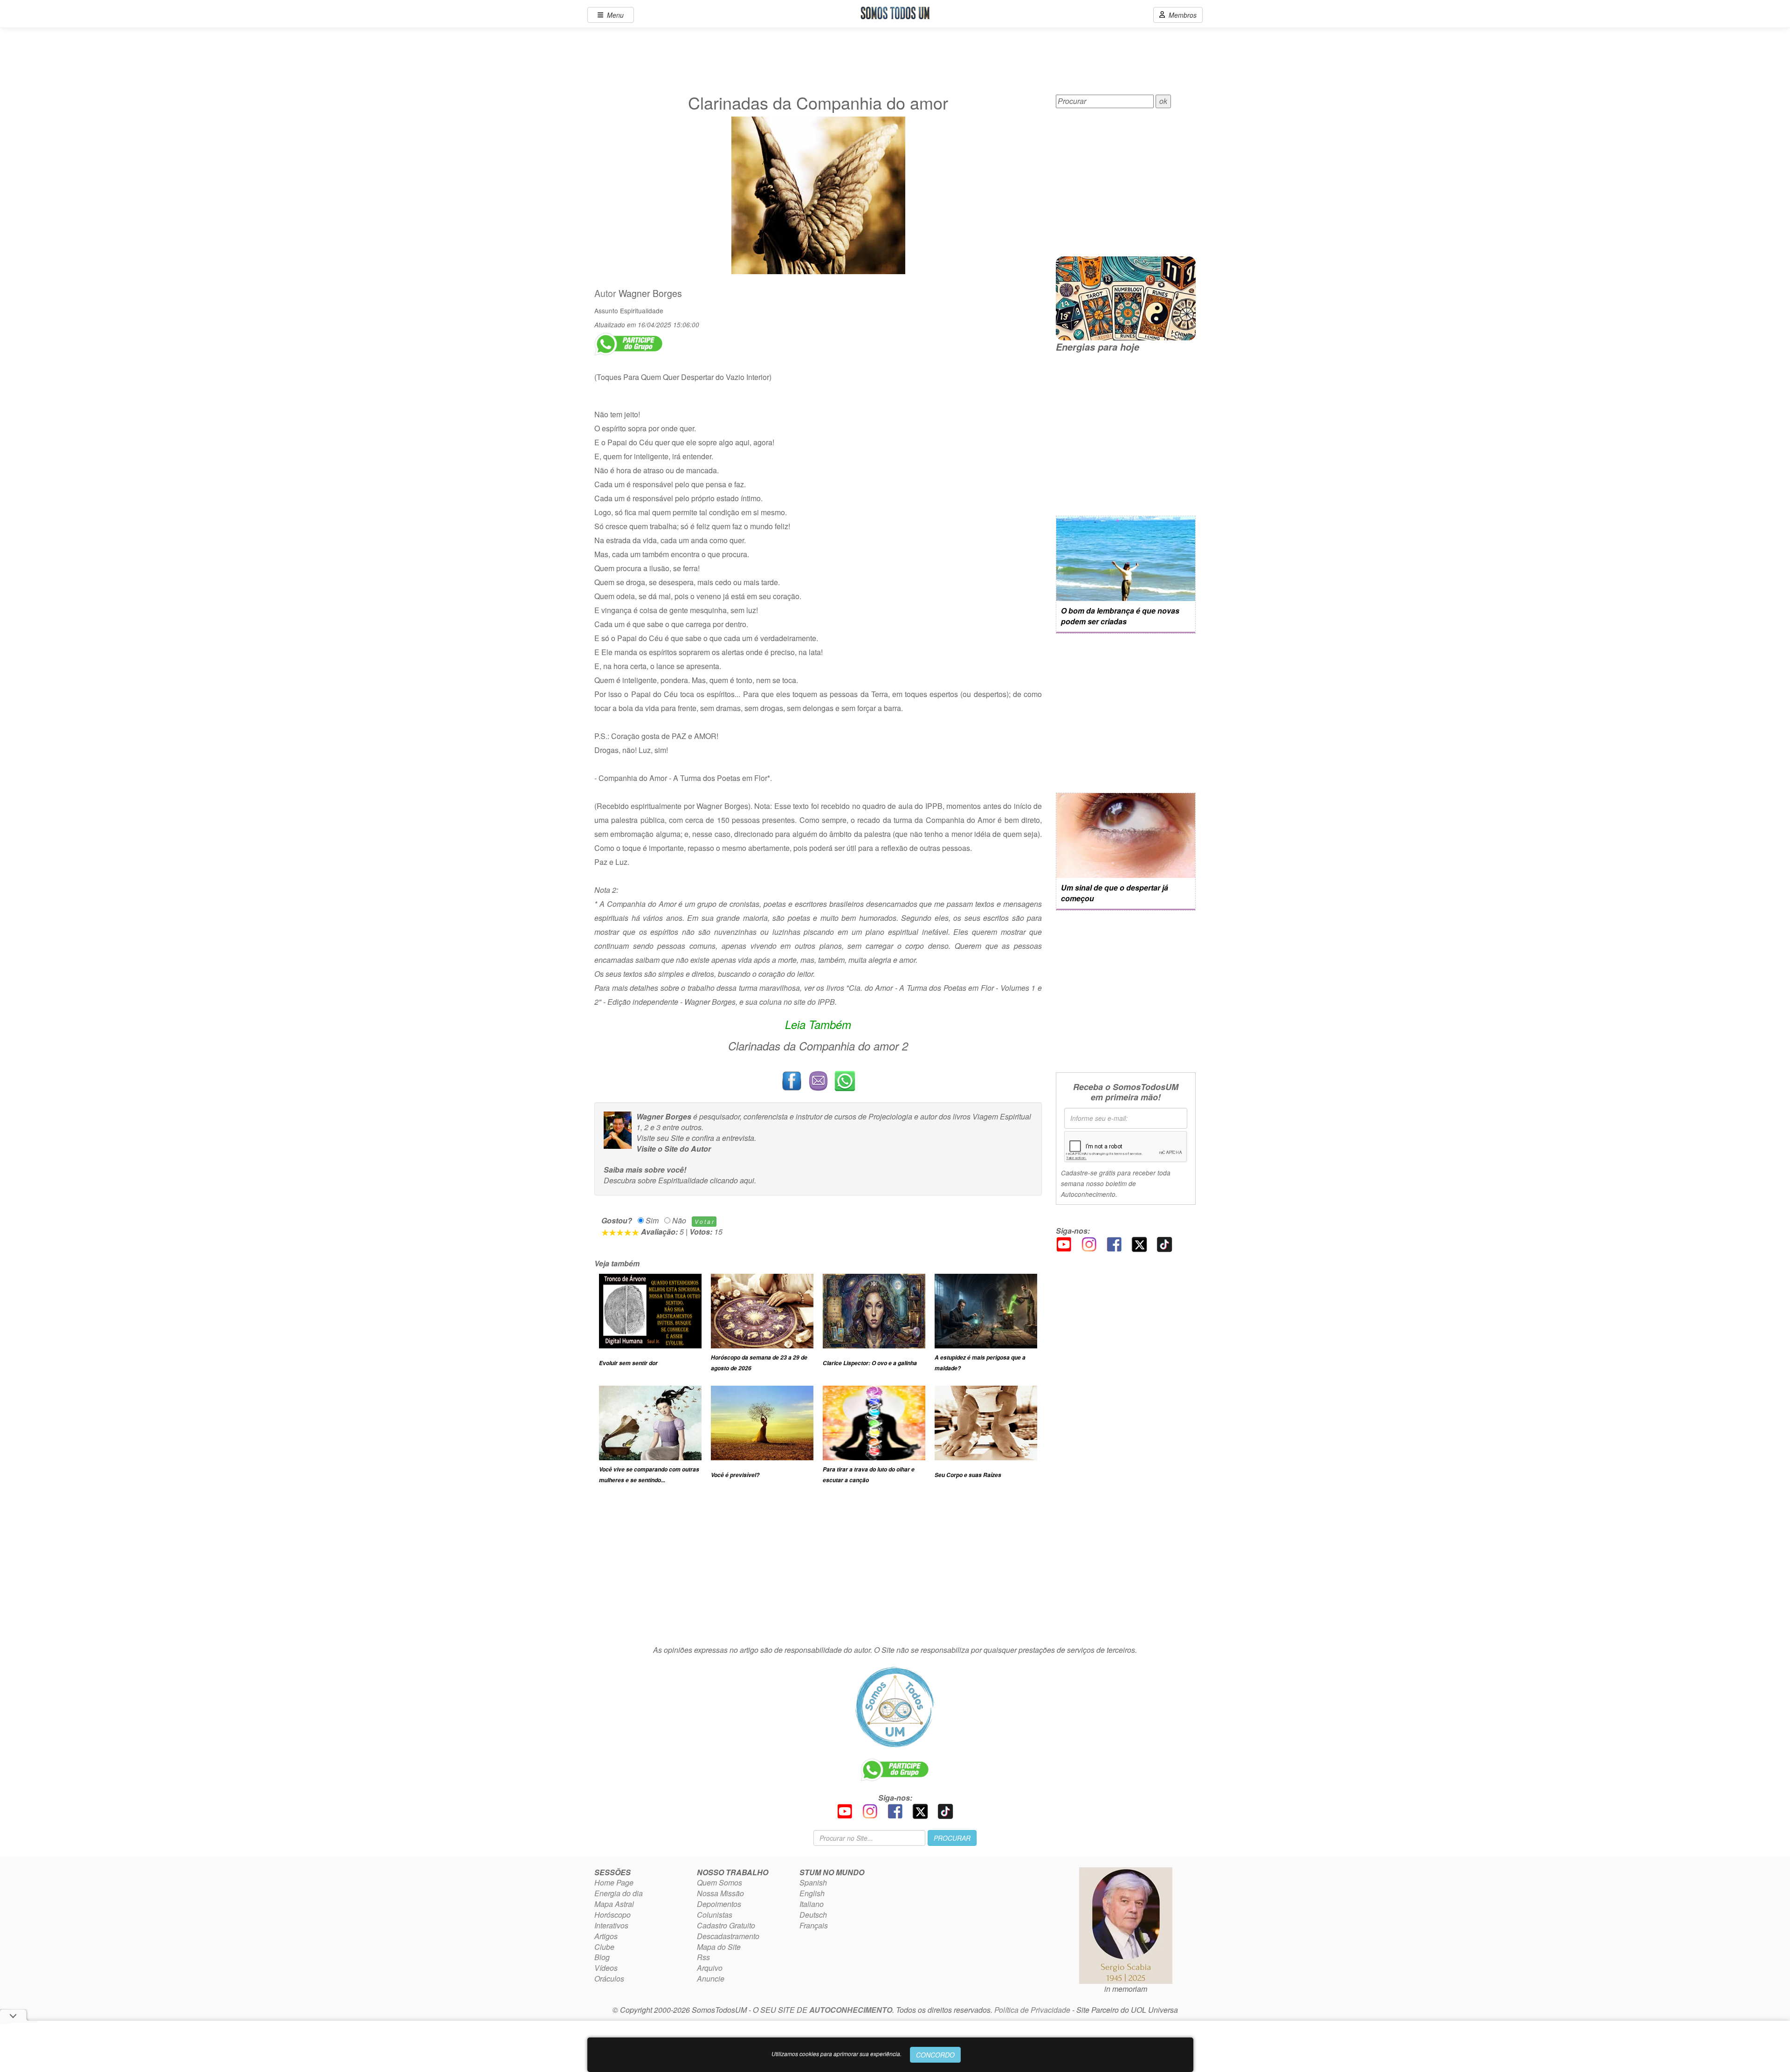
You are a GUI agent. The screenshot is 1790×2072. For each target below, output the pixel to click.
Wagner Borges (650, 293)
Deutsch (813, 1915)
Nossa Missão (720, 1893)
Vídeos (606, 1968)
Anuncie (711, 1979)
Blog (602, 1957)
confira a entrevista (723, 1138)
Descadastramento (728, 1936)
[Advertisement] (818, 1569)
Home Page (614, 1882)
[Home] (895, 1707)
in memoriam (1126, 1989)
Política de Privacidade (1032, 2010)
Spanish (813, 1882)
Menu (613, 15)
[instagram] (1089, 1243)
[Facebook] (1114, 1243)
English (812, 1893)
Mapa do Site (719, 1947)
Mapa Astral (614, 1904)
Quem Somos (719, 1882)
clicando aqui (732, 1180)
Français (814, 1925)
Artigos (606, 1936)
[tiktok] (1164, 1243)
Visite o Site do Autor (674, 1149)
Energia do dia (619, 1893)
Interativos (611, 1925)
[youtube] (1064, 1243)
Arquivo (710, 1968)
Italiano (812, 1904)
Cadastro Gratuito (726, 1925)
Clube (604, 1947)
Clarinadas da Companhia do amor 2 (818, 1046)
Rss (703, 1957)
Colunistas (715, 1915)
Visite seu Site (660, 1138)
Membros (1181, 15)
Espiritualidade (642, 311)
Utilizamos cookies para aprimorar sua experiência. (836, 2054)
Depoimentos (719, 1904)
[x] (1139, 1243)
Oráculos (609, 1979)
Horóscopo (613, 1915)
